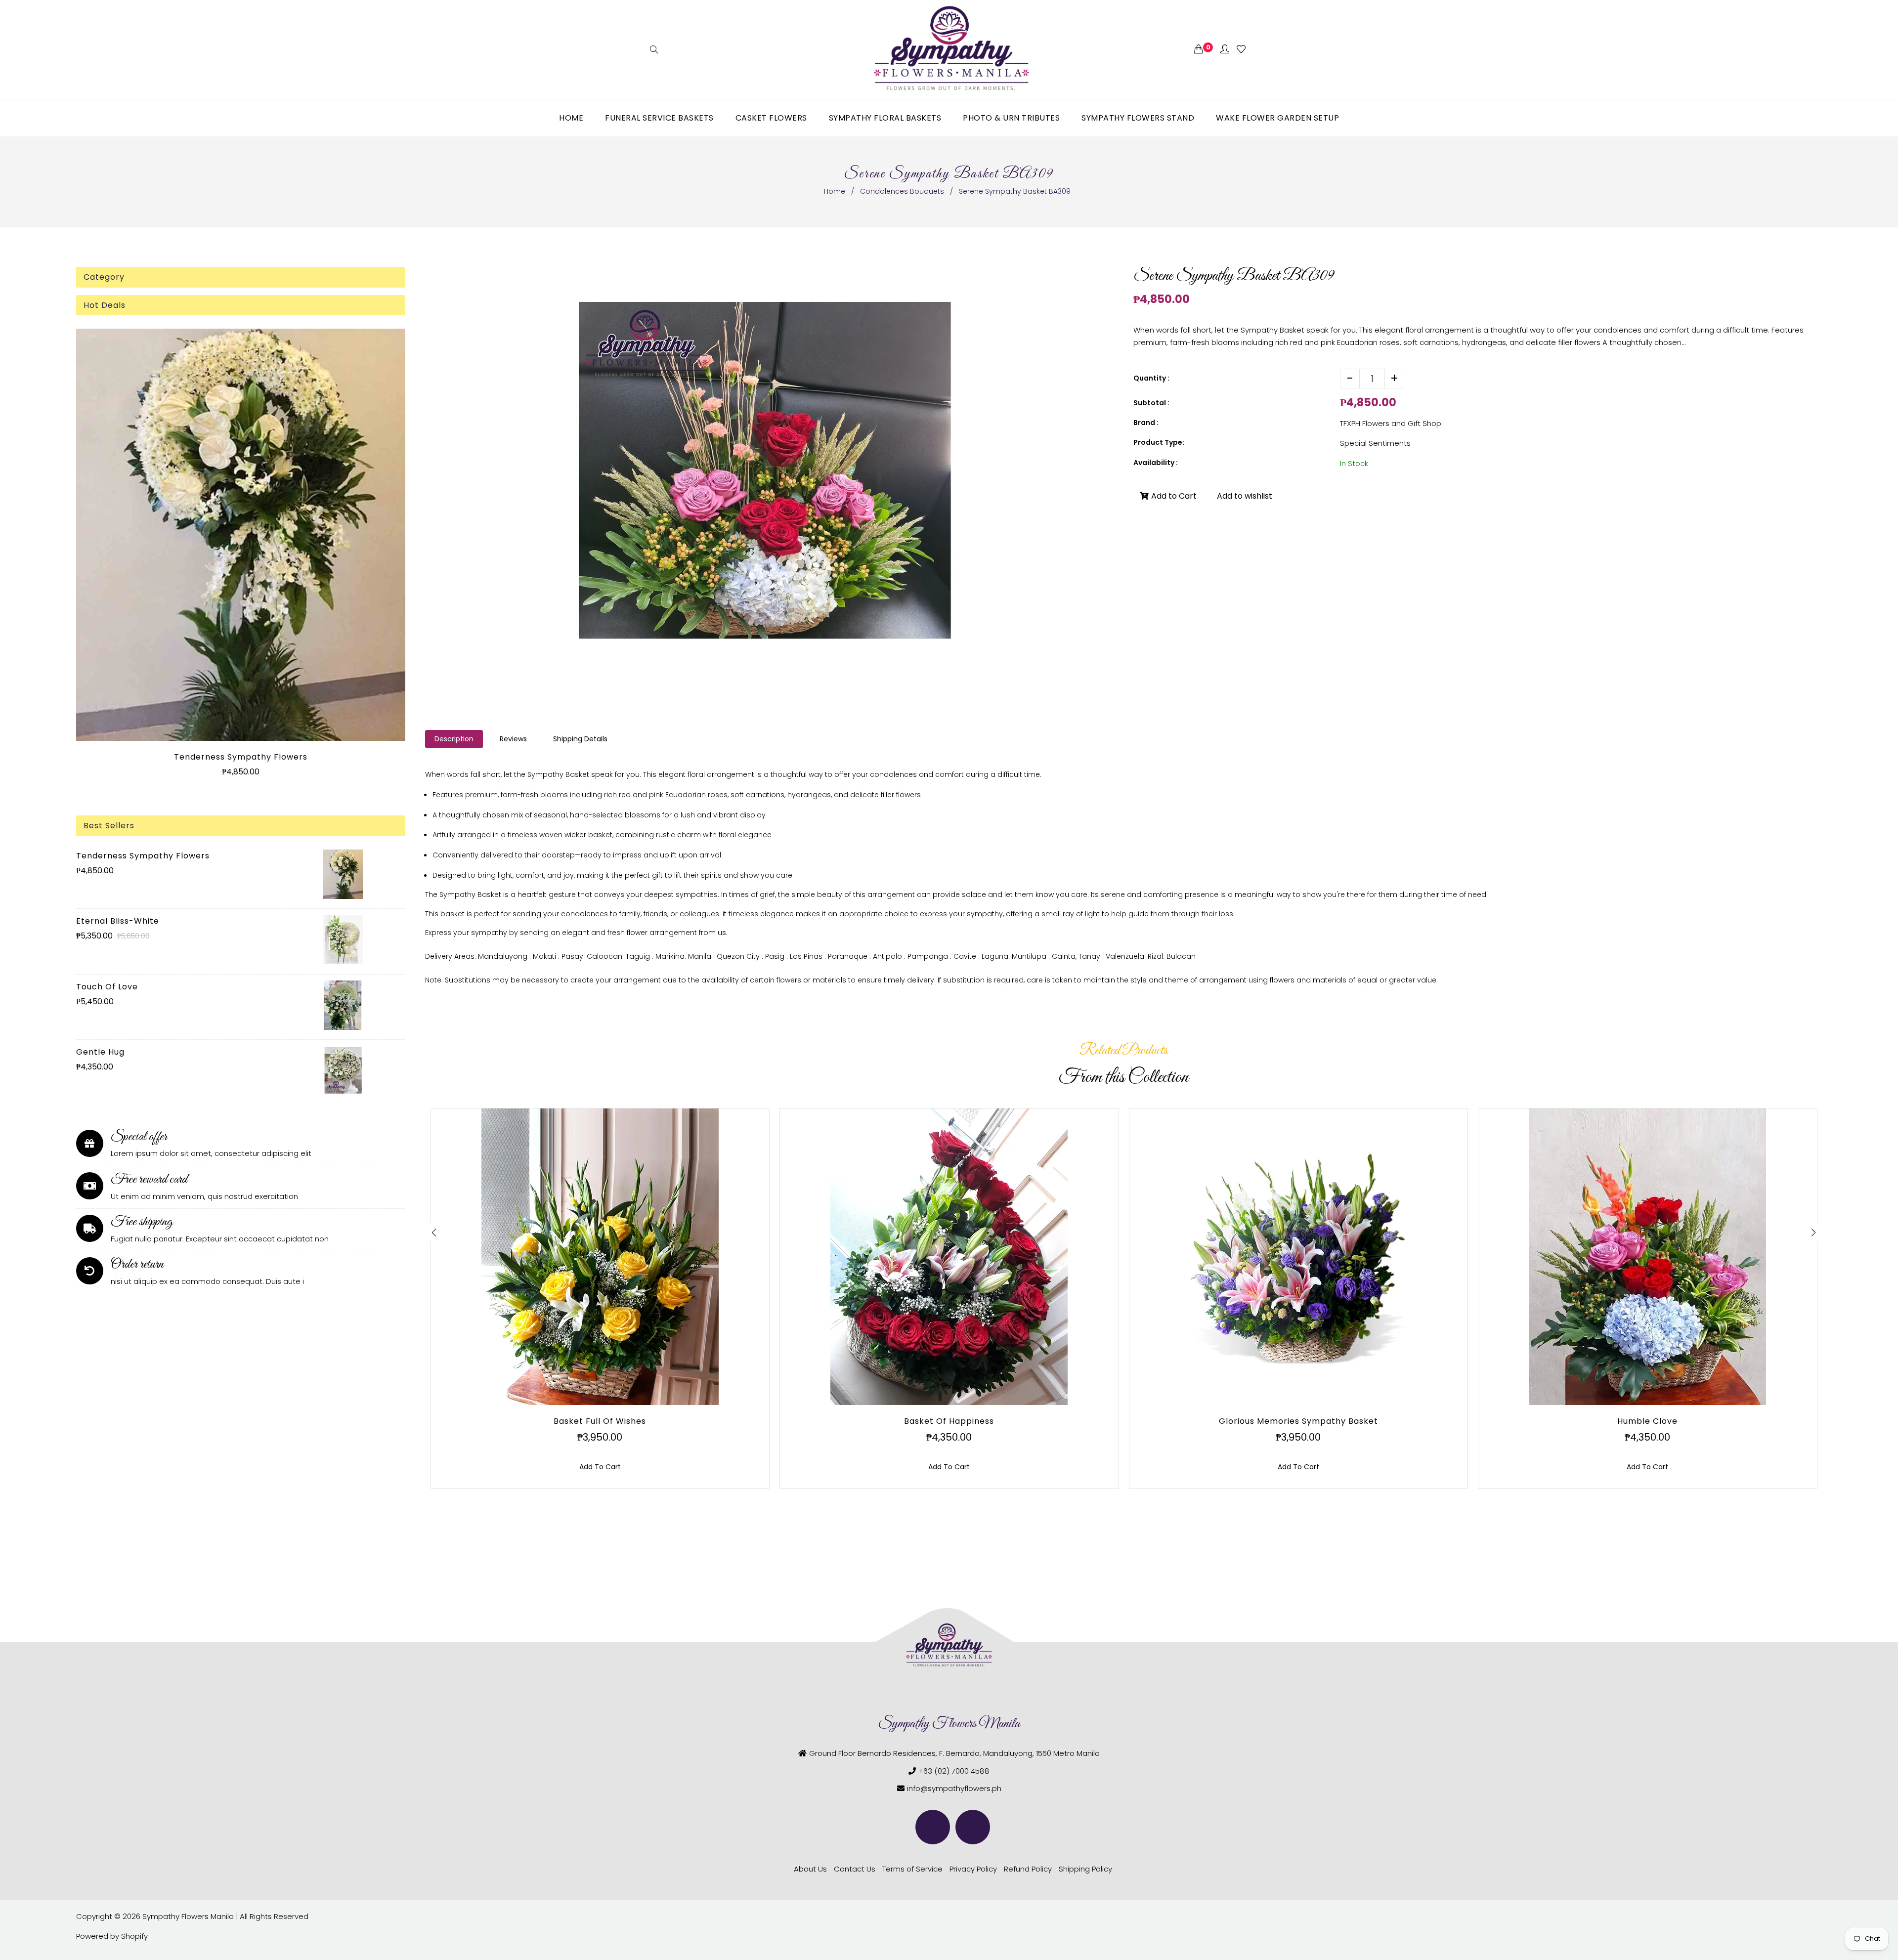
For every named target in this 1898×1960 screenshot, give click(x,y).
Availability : (1156, 463)
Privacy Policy (973, 1869)
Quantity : (1151, 378)
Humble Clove (1647, 1421)
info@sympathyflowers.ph (954, 1788)
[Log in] (1225, 50)
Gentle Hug (100, 1052)
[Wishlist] (1241, 50)
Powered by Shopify (112, 1936)
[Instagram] (973, 1827)
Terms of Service (912, 1869)
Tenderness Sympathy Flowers (241, 757)
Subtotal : (1151, 403)
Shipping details (580, 739)
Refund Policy (1028, 1869)
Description (454, 739)
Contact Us (855, 1869)
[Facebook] (933, 1827)
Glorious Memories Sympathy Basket (1298, 1421)
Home (835, 191)
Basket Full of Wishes (600, 1421)
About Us (810, 1869)
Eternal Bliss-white (118, 921)
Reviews (513, 739)
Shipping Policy (1085, 1869)
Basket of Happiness (949, 1421)
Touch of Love (107, 987)
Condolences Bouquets (902, 191)
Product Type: (1159, 442)
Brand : (1146, 423)
